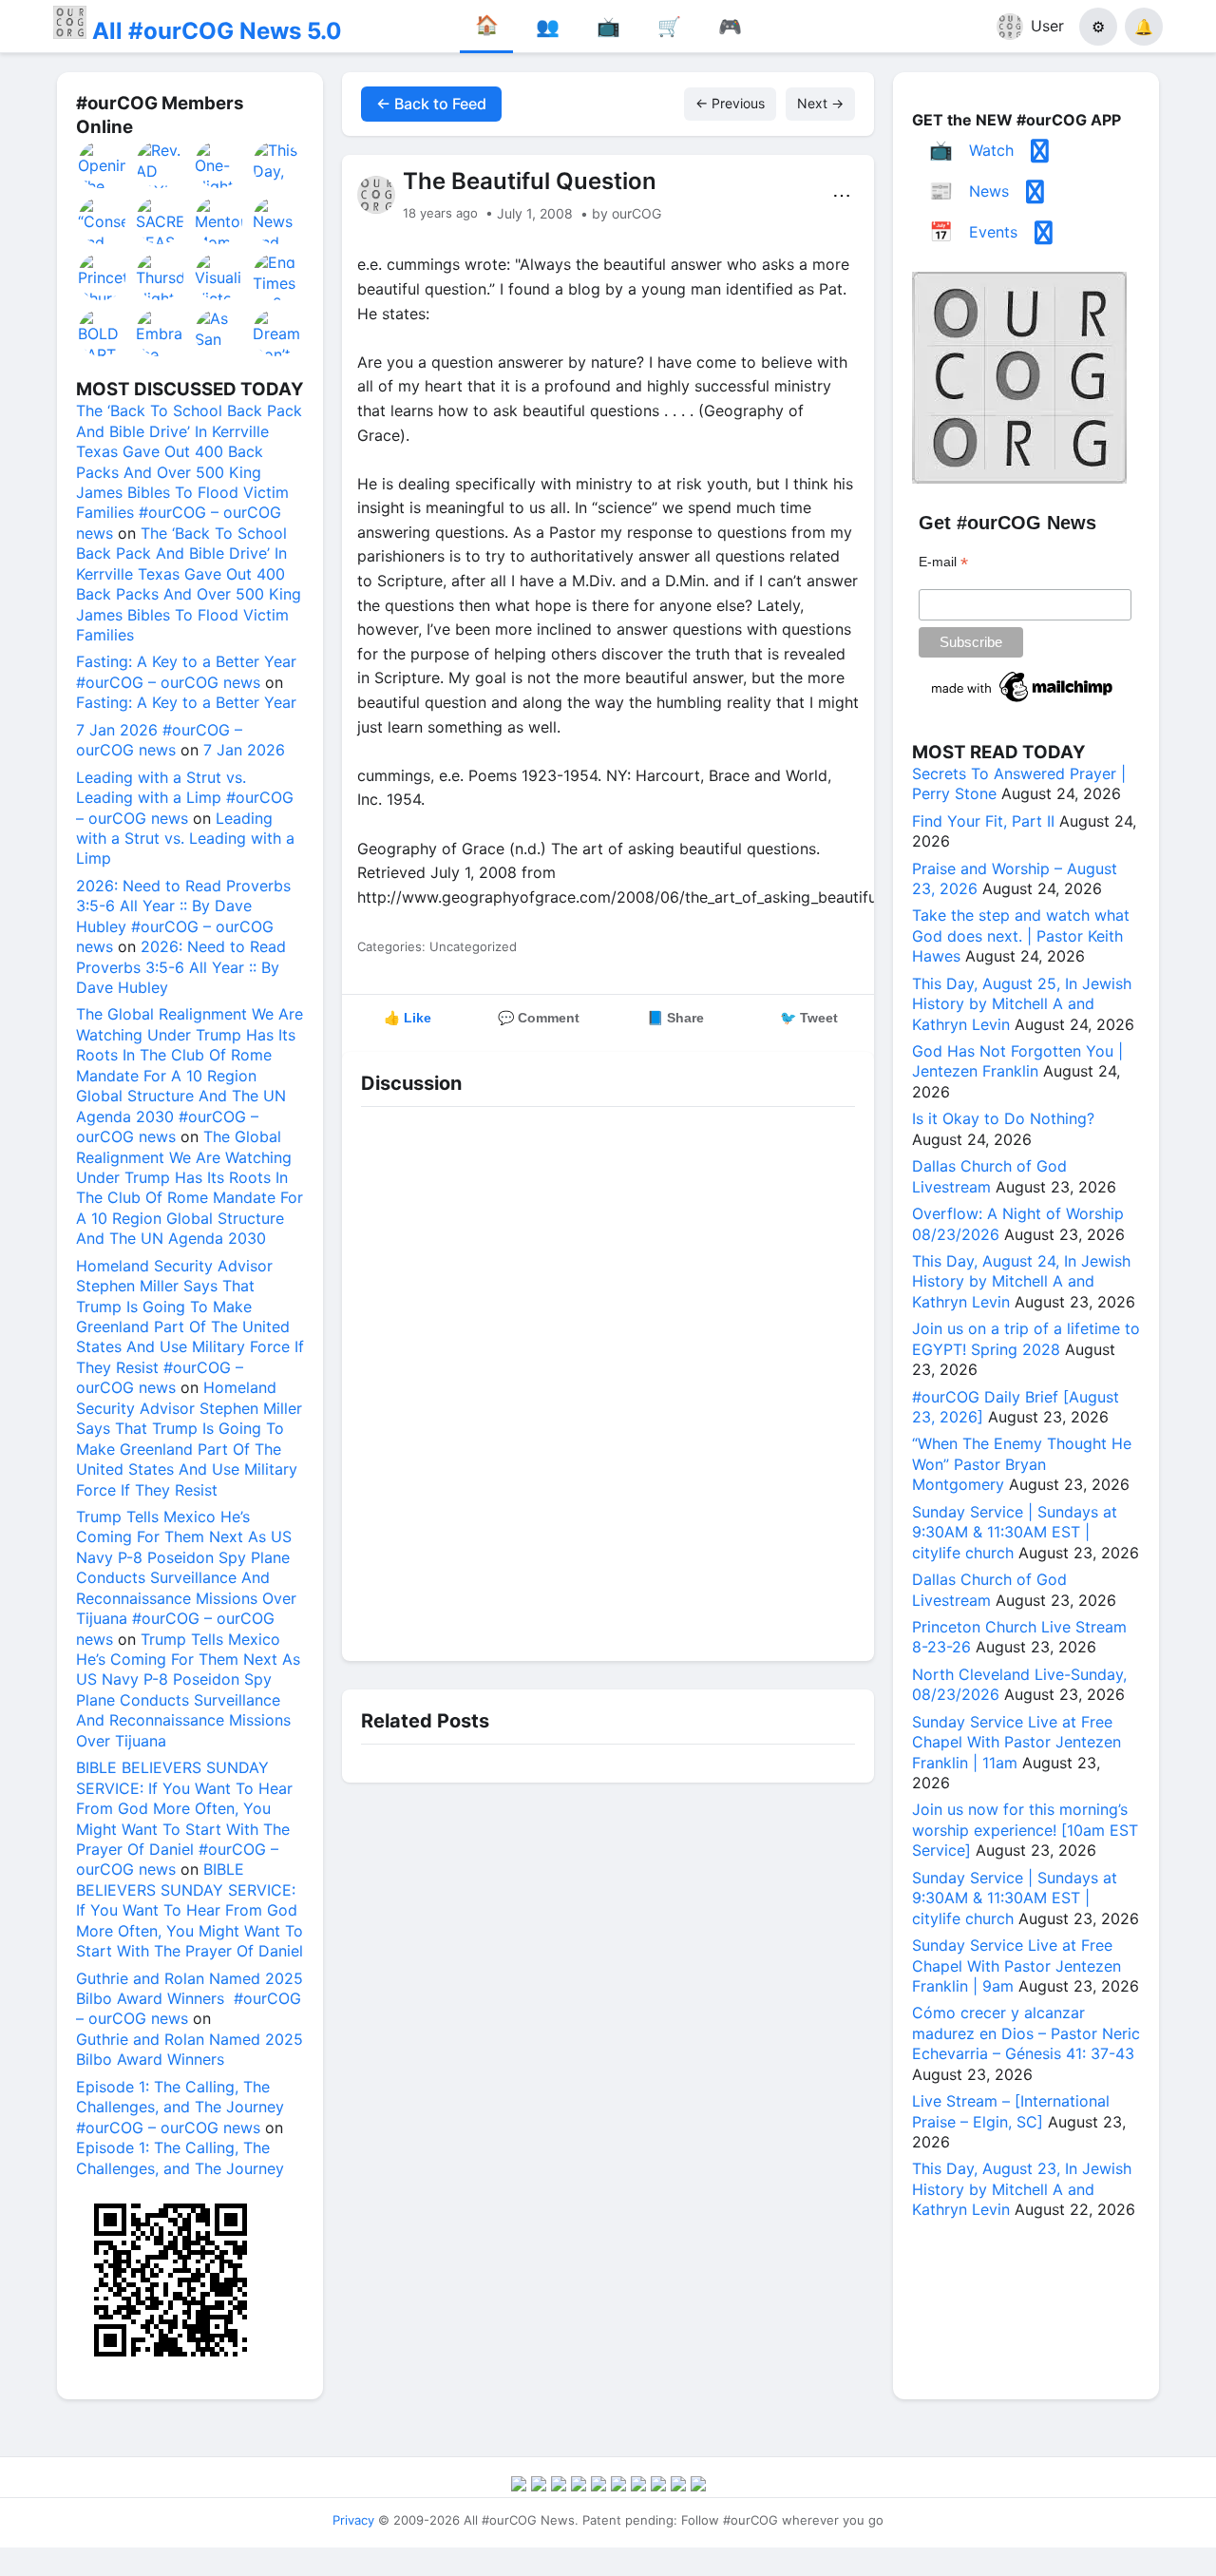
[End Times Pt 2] (277, 277)
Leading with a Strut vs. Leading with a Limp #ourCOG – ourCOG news (185, 798)
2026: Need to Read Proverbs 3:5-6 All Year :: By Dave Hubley (181, 967)
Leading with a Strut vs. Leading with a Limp (185, 839)
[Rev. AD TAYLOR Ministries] (161, 164)
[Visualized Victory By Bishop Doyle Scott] (219, 277)
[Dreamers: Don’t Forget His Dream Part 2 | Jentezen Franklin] (277, 333)
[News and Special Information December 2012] (277, 220)
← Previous (730, 103)
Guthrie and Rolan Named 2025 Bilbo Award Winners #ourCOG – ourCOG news (190, 1999)
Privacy (353, 2520)
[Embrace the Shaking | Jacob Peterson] (161, 333)
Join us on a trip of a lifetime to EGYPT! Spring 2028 (1026, 1338)
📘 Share (675, 1018)
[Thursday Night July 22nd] (161, 277)
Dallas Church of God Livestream (989, 1176)
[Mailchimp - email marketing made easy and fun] (1023, 702)
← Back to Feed (431, 104)
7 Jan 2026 (244, 750)
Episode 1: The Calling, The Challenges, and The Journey (180, 2157)
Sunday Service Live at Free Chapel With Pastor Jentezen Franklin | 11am (1016, 1742)
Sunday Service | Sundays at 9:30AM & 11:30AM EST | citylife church (1015, 1532)
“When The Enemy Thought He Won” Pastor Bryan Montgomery (1022, 1464)
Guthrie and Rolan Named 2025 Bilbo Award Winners (190, 2049)
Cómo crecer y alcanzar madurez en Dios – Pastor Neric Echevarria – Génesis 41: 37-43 (1026, 2033)
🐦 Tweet (809, 1018)
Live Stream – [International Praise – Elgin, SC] (1011, 2111)
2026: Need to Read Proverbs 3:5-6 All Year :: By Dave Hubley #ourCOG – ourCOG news (183, 916)
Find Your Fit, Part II (983, 821)
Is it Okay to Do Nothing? (1003, 1118)
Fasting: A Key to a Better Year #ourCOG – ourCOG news (186, 671)
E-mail (943, 562)
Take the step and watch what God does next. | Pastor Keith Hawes (1021, 935)
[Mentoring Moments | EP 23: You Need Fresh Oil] (219, 220)
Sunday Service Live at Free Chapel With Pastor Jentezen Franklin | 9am (1016, 1965)
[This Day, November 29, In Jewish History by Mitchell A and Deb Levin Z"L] (277, 164)
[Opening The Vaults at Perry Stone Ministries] (103, 164)
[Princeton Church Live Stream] (103, 277)
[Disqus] (608, 1379)
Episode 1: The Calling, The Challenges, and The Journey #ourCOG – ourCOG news (180, 2107)
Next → (820, 103)
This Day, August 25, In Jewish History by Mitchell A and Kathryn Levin (1022, 1004)
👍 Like (408, 1018)
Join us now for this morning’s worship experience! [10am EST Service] (1025, 1830)
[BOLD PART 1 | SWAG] (103, 333)
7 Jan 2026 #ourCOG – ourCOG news (159, 740)
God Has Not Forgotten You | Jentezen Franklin (1017, 1061)
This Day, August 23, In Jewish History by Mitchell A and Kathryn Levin (1022, 2189)
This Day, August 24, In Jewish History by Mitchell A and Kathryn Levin (1021, 1281)
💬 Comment (539, 1018)
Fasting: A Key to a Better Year (186, 702)
